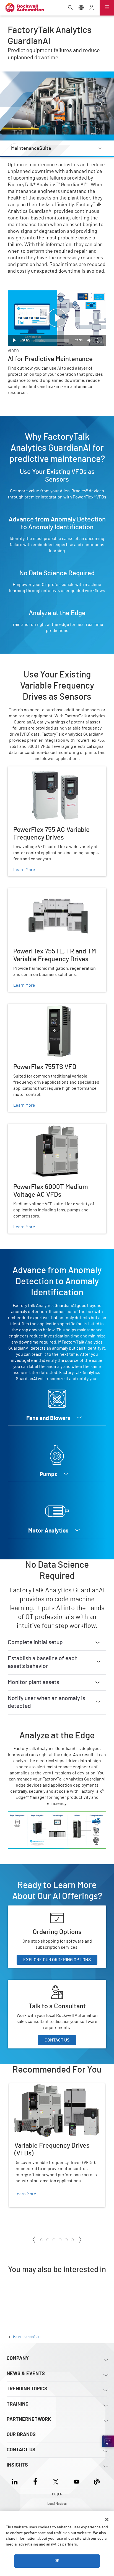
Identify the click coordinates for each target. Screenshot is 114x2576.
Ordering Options (24, 1909)
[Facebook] (35, 2481)
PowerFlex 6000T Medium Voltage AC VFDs (49, 1127)
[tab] (42, 2240)
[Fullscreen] (100, 340)
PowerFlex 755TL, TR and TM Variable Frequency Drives (54, 895)
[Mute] (90, 340)
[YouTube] (77, 2481)
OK (57, 2561)
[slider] (52, 340)
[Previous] (34, 2240)
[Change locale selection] (81, 8)
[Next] (80, 2240)
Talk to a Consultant (27, 1983)
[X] (56, 2481)
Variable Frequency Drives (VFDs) (41, 2087)
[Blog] (97, 2481)
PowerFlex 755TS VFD (29, 1007)
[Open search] (71, 8)
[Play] (14, 340)
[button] (57, 318)
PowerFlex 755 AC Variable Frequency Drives (51, 770)
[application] (57, 318)
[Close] (107, 2519)
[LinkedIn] (16, 2481)
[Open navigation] (107, 8)
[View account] (92, 8)
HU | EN (57, 2494)
